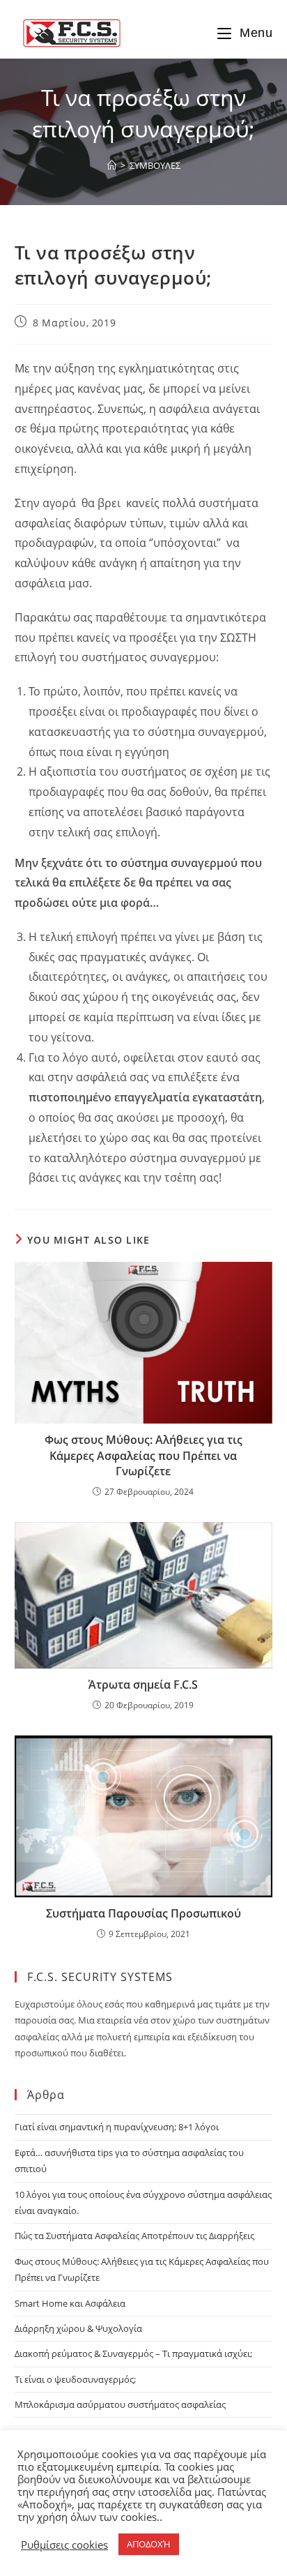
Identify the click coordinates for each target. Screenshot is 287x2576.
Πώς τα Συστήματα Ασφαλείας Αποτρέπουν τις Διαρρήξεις (134, 2236)
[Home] (112, 165)
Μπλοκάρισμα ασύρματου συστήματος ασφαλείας (120, 2404)
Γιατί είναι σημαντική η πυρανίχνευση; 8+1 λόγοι (117, 2127)
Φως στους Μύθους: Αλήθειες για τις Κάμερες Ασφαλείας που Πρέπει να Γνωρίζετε (143, 1455)
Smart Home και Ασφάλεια (70, 2303)
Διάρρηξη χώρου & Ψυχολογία (78, 2328)
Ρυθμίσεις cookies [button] (64, 2545)
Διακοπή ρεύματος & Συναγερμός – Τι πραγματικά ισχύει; (133, 2353)
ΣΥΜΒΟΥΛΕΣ (155, 165)
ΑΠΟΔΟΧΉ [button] (149, 2544)
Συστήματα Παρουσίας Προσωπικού (143, 1913)
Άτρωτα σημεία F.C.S (143, 1685)
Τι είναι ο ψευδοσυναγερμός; (75, 2379)
